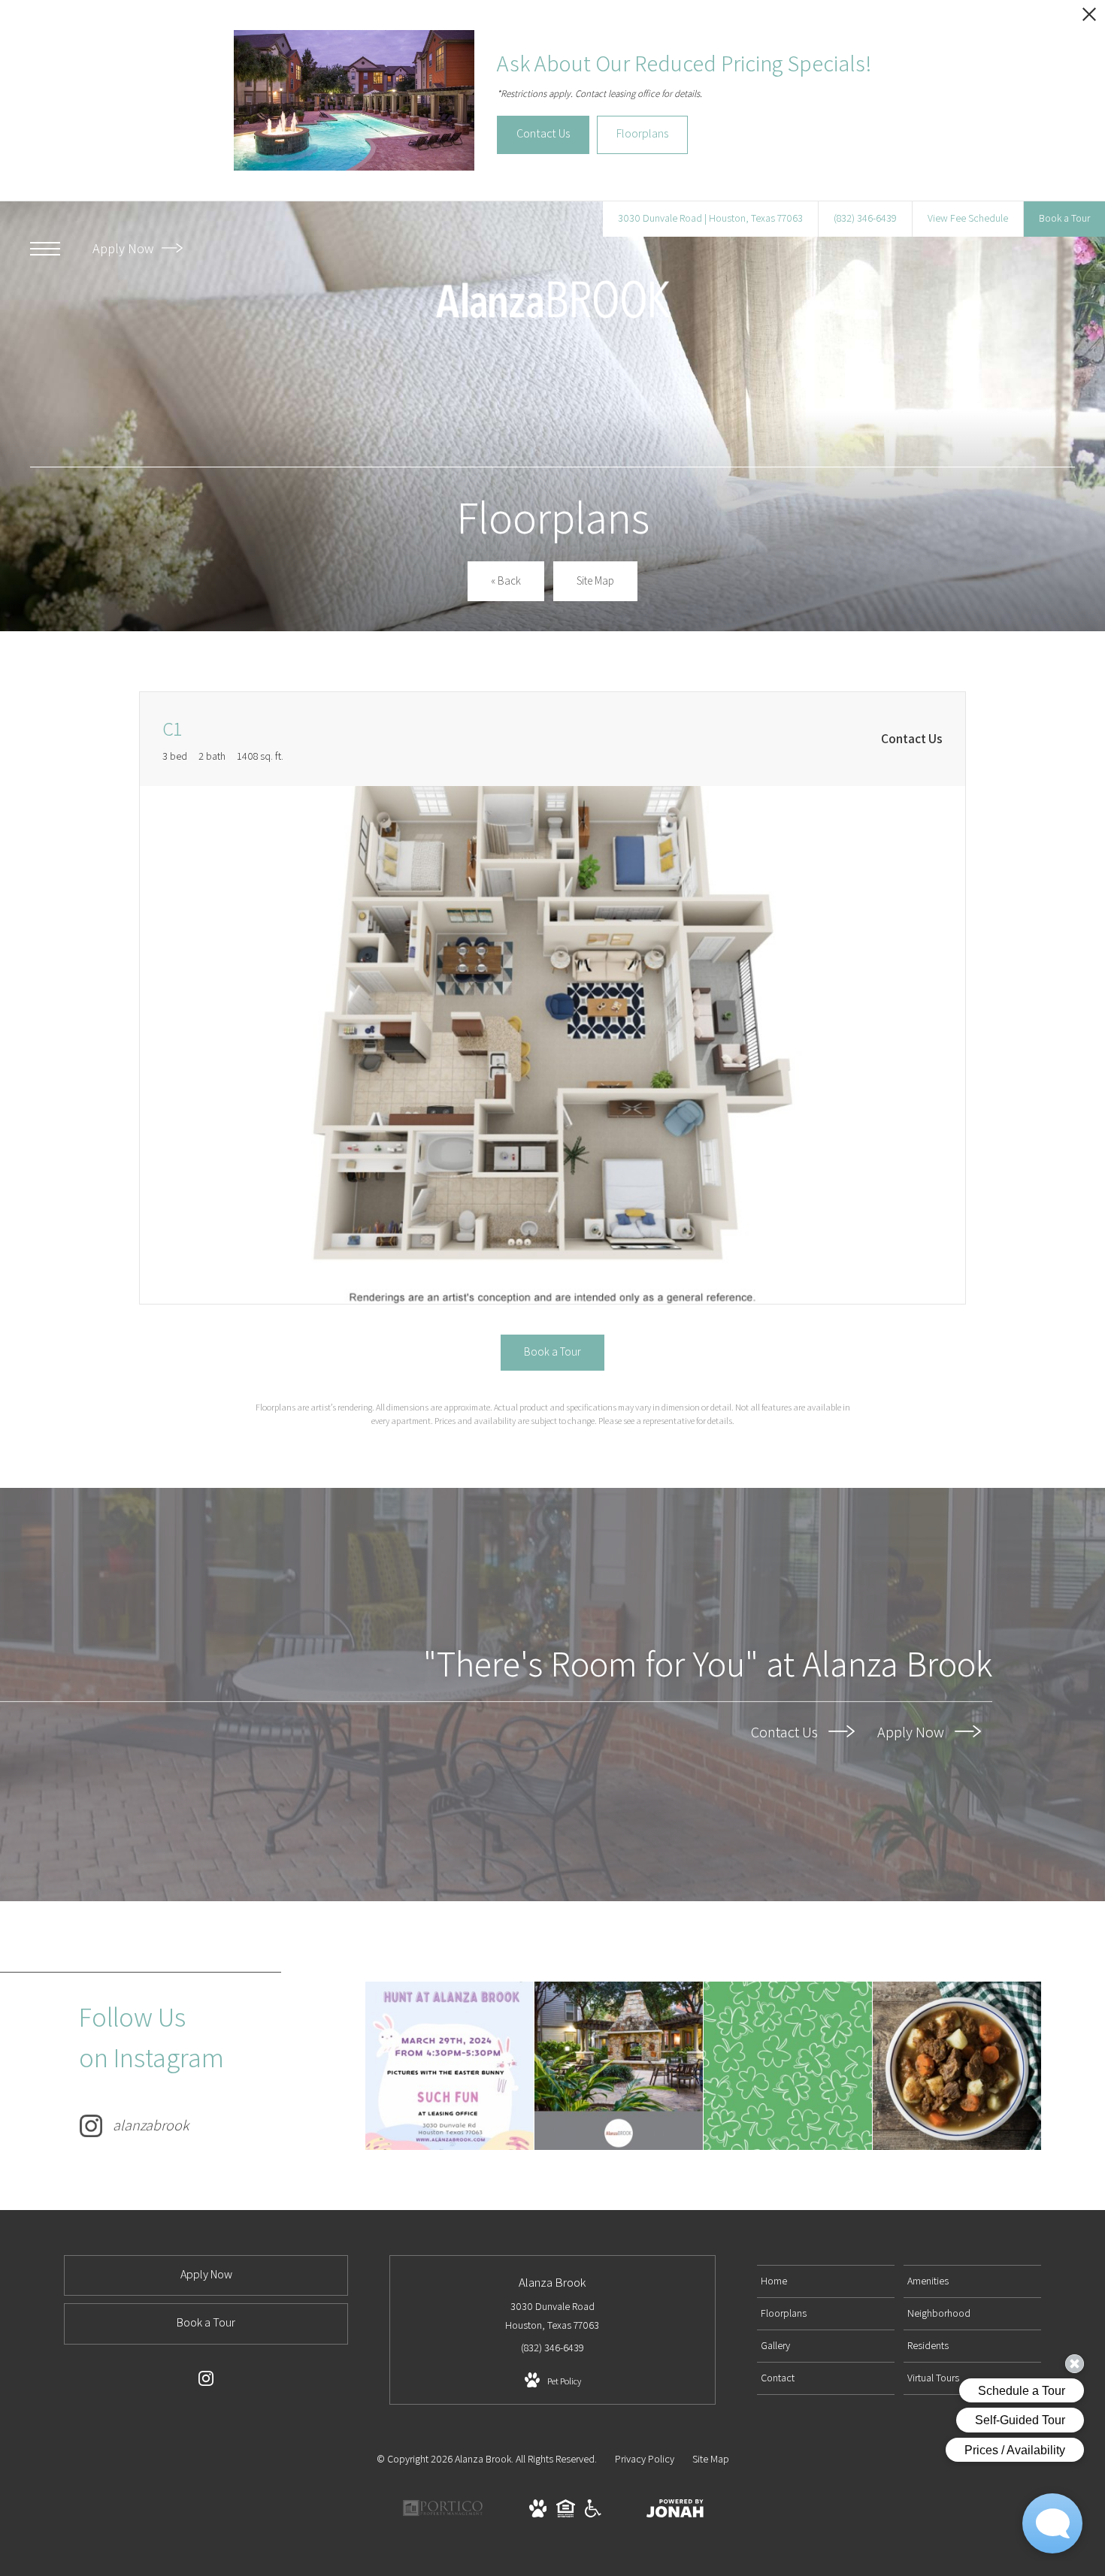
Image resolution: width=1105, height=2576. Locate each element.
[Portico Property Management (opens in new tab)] (442, 2514)
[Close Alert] (1089, 18)
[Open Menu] (45, 249)
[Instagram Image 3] (788, 2066)
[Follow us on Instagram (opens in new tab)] (206, 2381)
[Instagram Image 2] (619, 2066)
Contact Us (786, 1731)
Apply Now (124, 248)
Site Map (711, 2459)
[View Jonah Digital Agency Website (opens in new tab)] (675, 2511)
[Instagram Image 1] (450, 2066)
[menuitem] (826, 2281)
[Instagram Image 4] (957, 2066)
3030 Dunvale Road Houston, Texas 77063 (552, 2316)
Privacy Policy (645, 2459)
